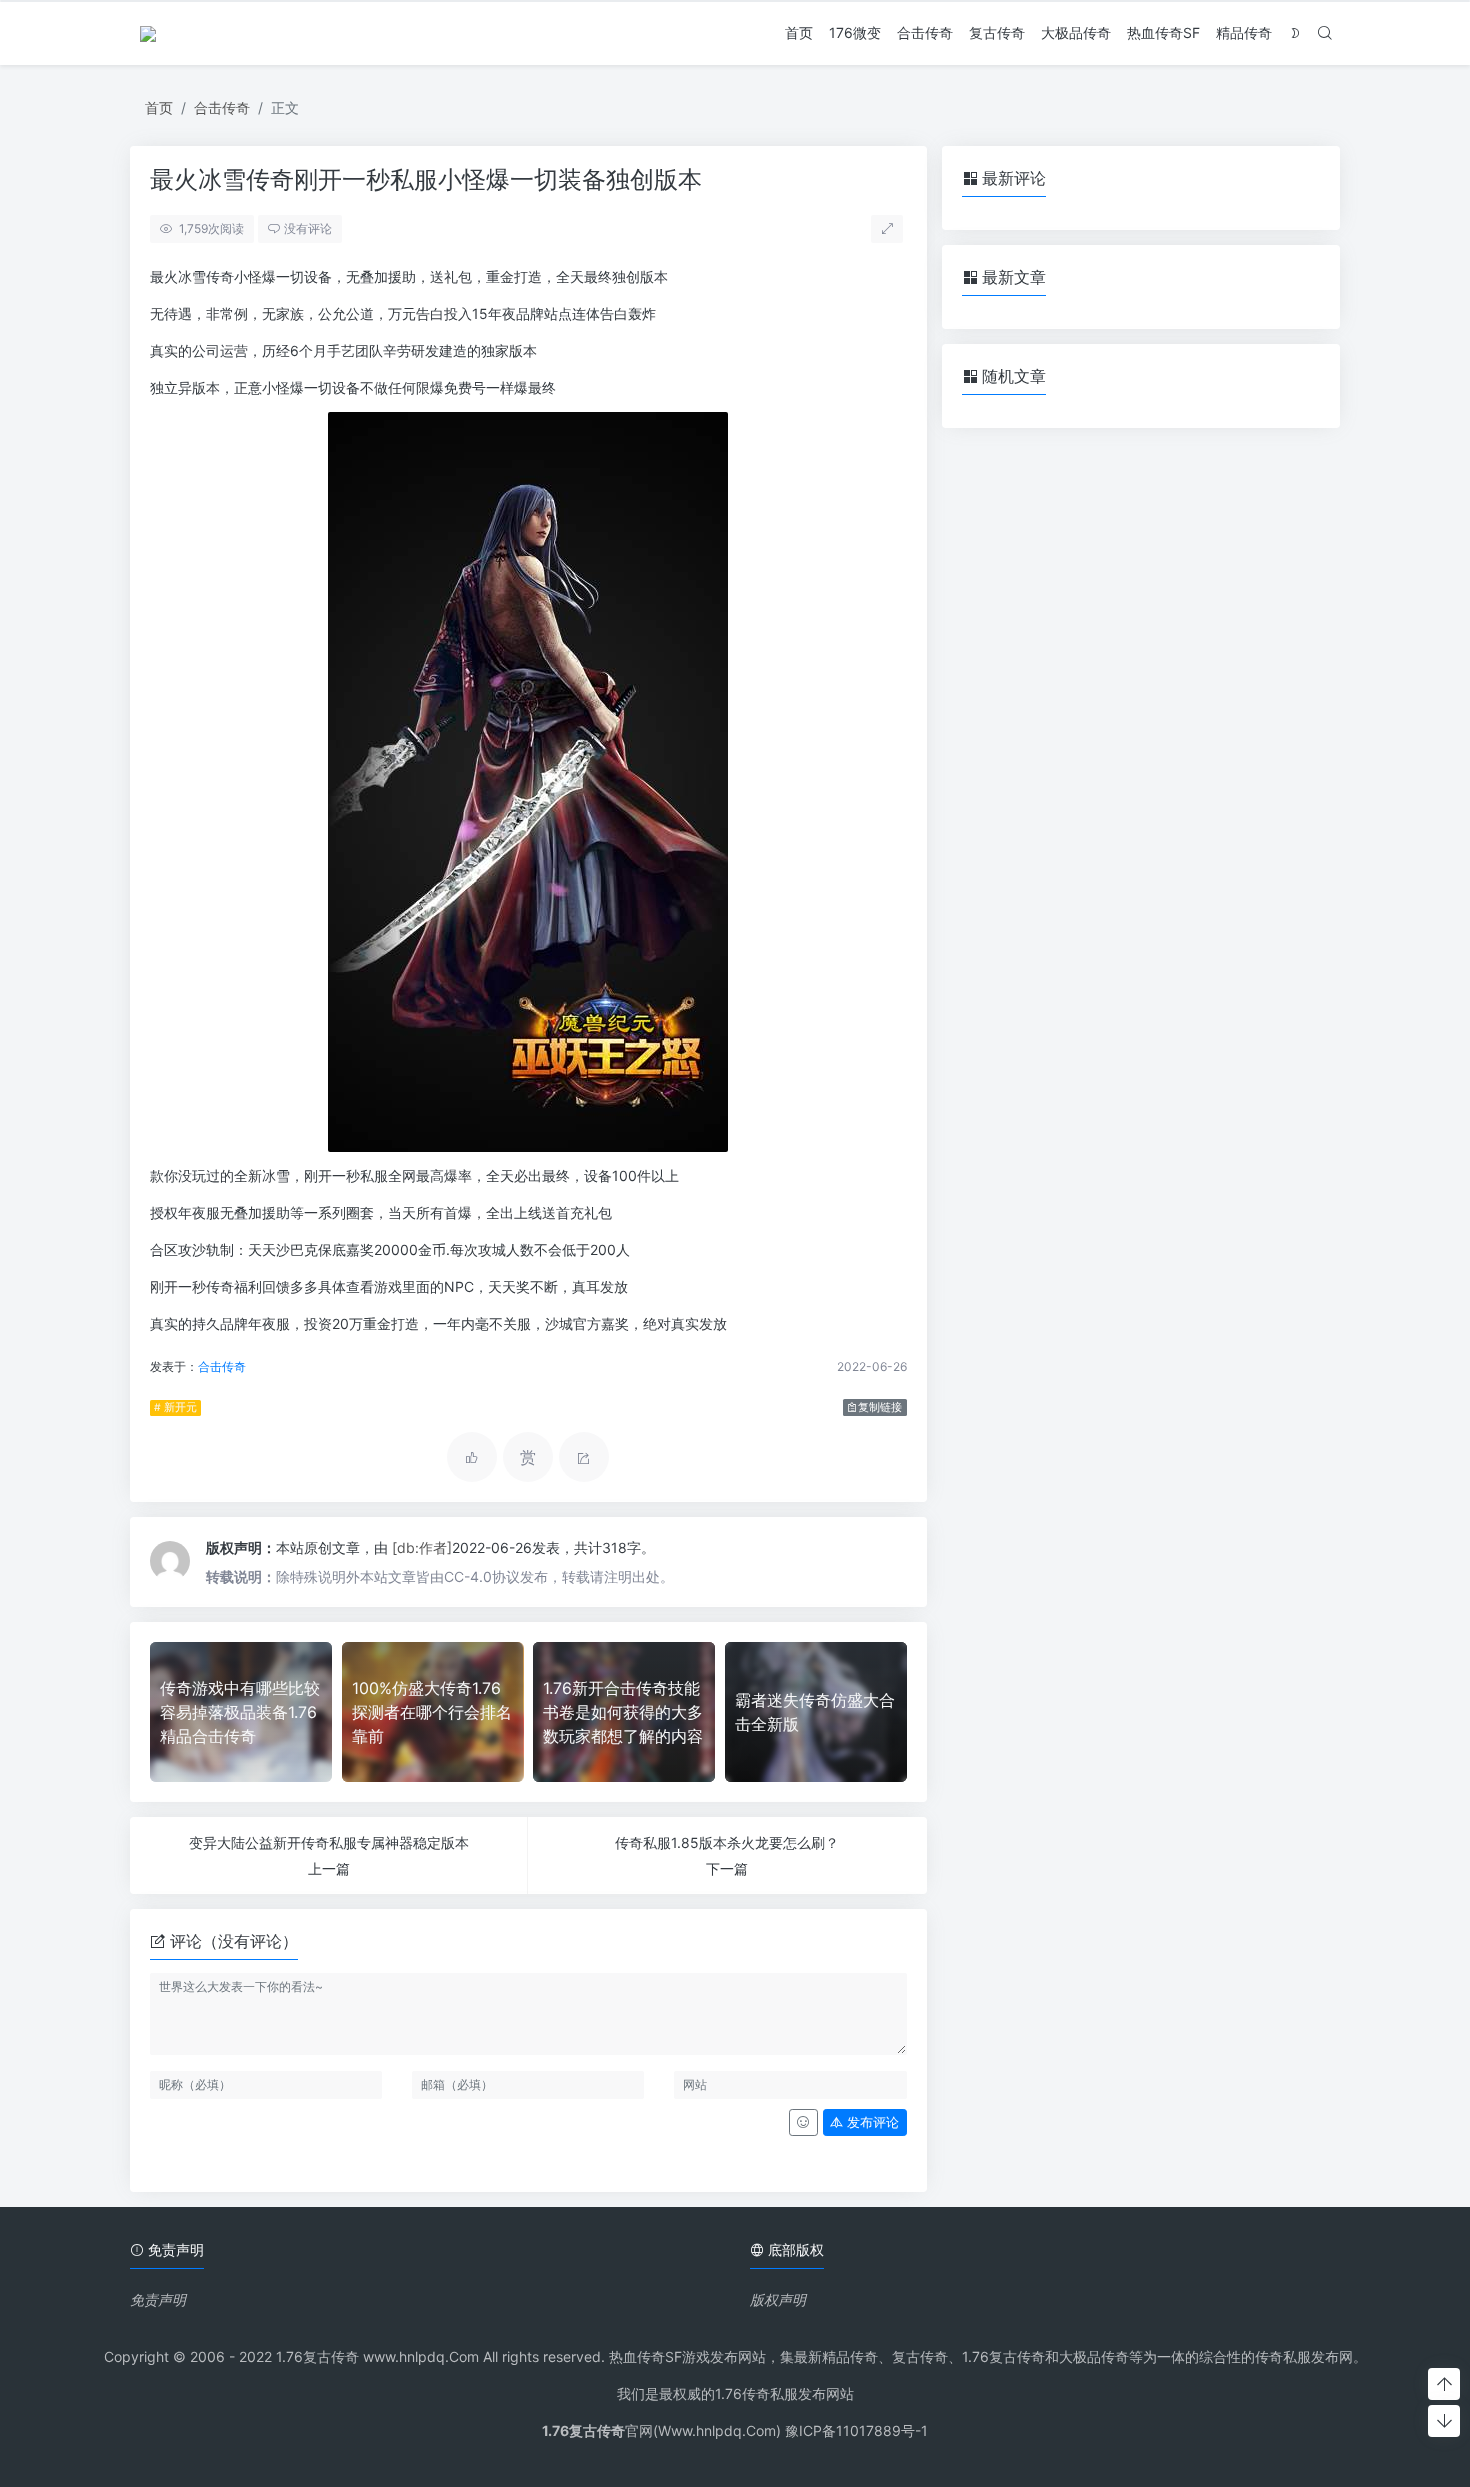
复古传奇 (997, 32)
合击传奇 (925, 32)
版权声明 (778, 2299)
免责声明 (158, 2299)
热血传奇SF (1163, 32)
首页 (799, 32)
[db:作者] (422, 1547)
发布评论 (871, 2122)
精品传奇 (1244, 32)
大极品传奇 (1076, 32)
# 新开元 (175, 1407)
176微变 (855, 32)
